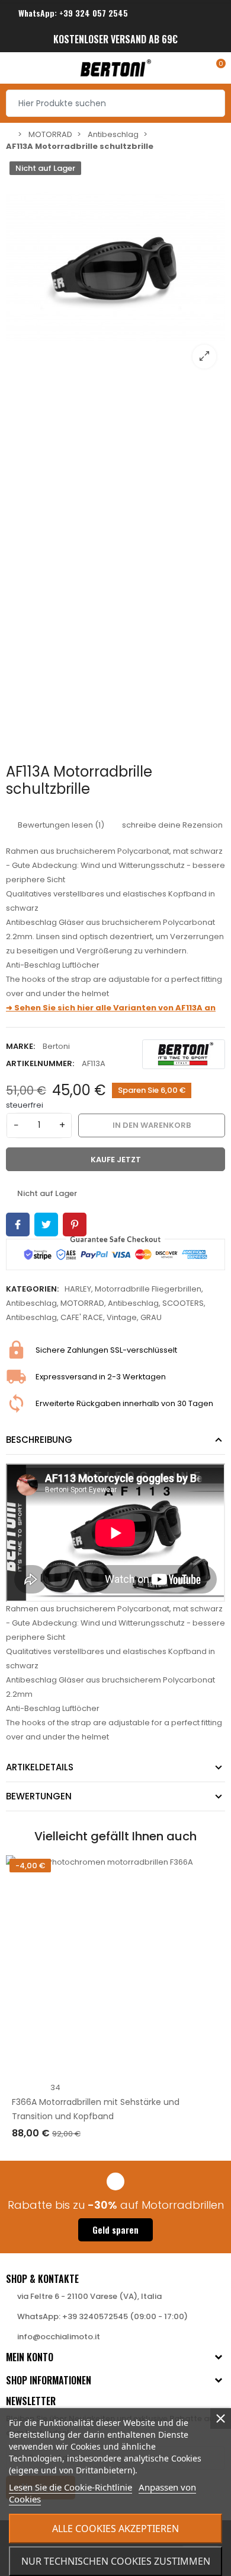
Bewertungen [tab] (39, 1796)
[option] (115, 268)
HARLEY (78, 1289)
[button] (115, 2230)
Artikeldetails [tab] (40, 1767)
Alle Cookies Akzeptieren (115, 2529)
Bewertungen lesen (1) (60, 825)
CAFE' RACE (82, 1317)
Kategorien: (32, 1289)
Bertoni (56, 1046)
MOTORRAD (82, 1303)
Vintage (122, 1317)
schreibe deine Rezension (171, 825)
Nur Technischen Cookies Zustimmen (116, 2561)
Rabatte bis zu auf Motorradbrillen (116, 2205)
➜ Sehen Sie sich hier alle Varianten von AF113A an (111, 1008)
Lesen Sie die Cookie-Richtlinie (70, 2487)
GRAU (151, 1317)
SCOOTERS (183, 1303)
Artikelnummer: (40, 1063)
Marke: (20, 1046)
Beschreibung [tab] (39, 1440)
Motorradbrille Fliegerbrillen (148, 1289)
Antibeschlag (31, 1303)
